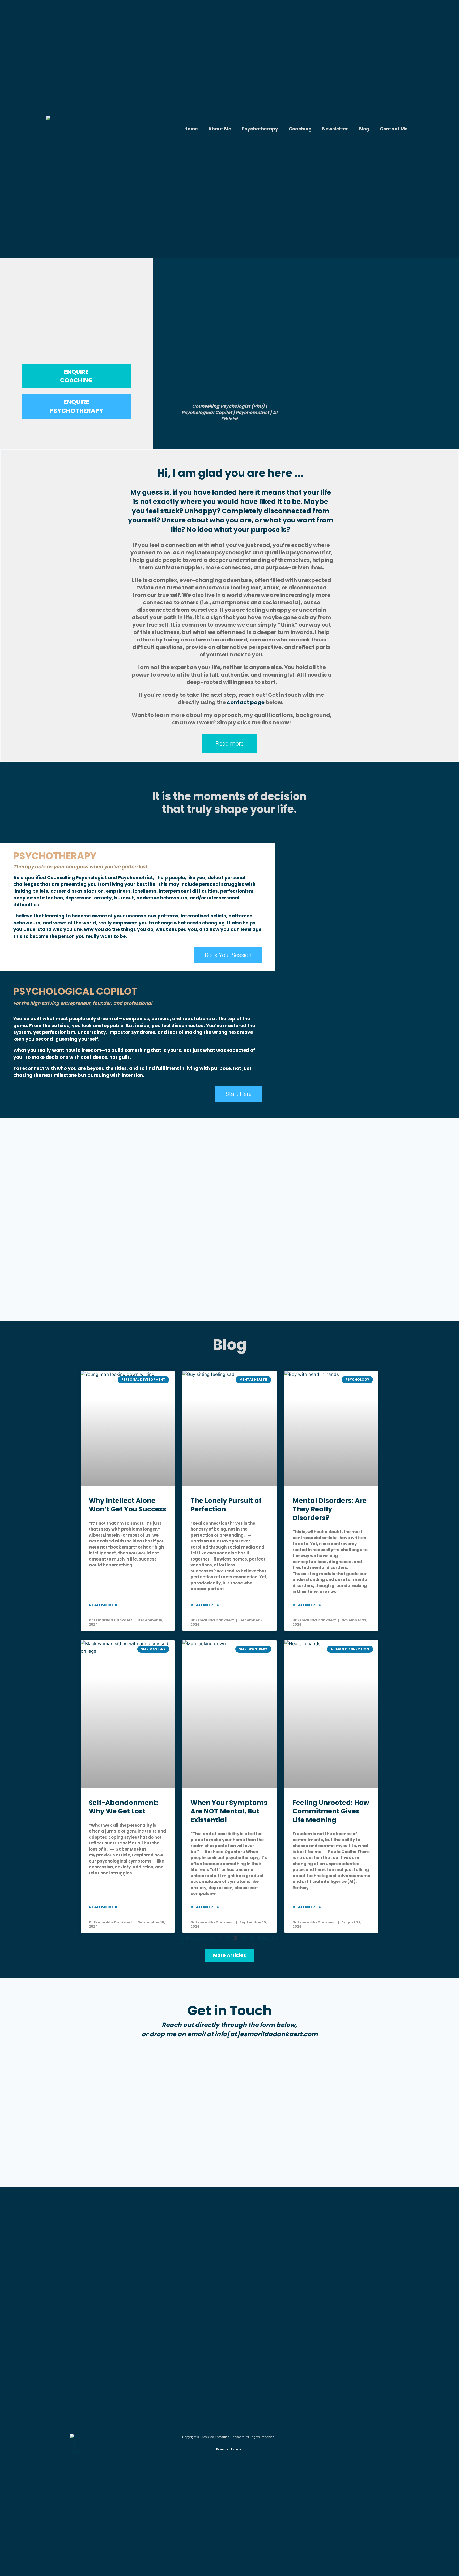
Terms (236, 2449)
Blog (364, 129)
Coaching (300, 129)
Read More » (103, 1605)
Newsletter (335, 129)
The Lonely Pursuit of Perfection (226, 1505)
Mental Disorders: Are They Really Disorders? (330, 1509)
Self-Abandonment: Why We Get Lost (123, 1807)
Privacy (222, 2449)
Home (191, 129)
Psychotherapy (260, 129)
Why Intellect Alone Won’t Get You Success (128, 1505)
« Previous (197, 1938)
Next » (269, 1938)
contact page (246, 702)
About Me (220, 129)
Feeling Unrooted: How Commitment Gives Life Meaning (331, 1811)
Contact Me (394, 129)
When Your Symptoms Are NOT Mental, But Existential (229, 1811)
